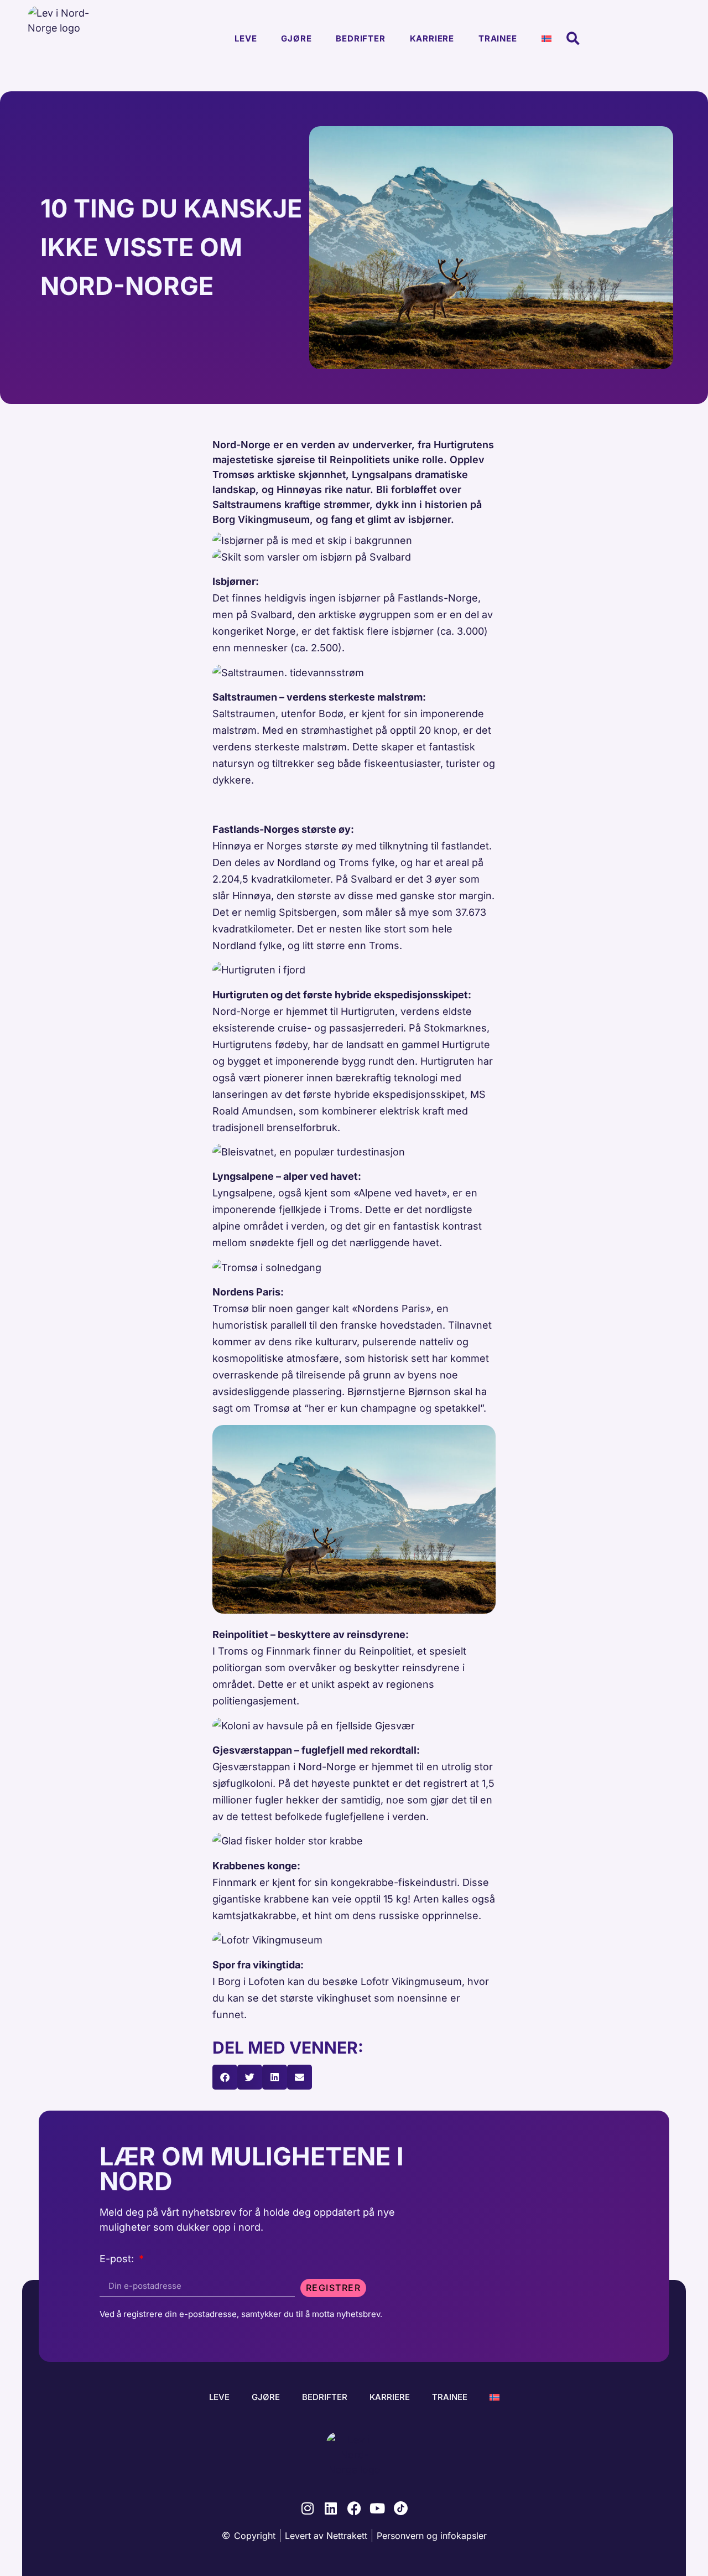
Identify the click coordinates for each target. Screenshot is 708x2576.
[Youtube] (378, 2508)
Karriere (432, 38)
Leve (246, 38)
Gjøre (296, 38)
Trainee (498, 38)
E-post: (118, 2259)
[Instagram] (308, 2508)
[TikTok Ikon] (401, 2508)
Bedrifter (360, 38)
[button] (573, 39)
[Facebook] (354, 2508)
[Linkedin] (331, 2508)
